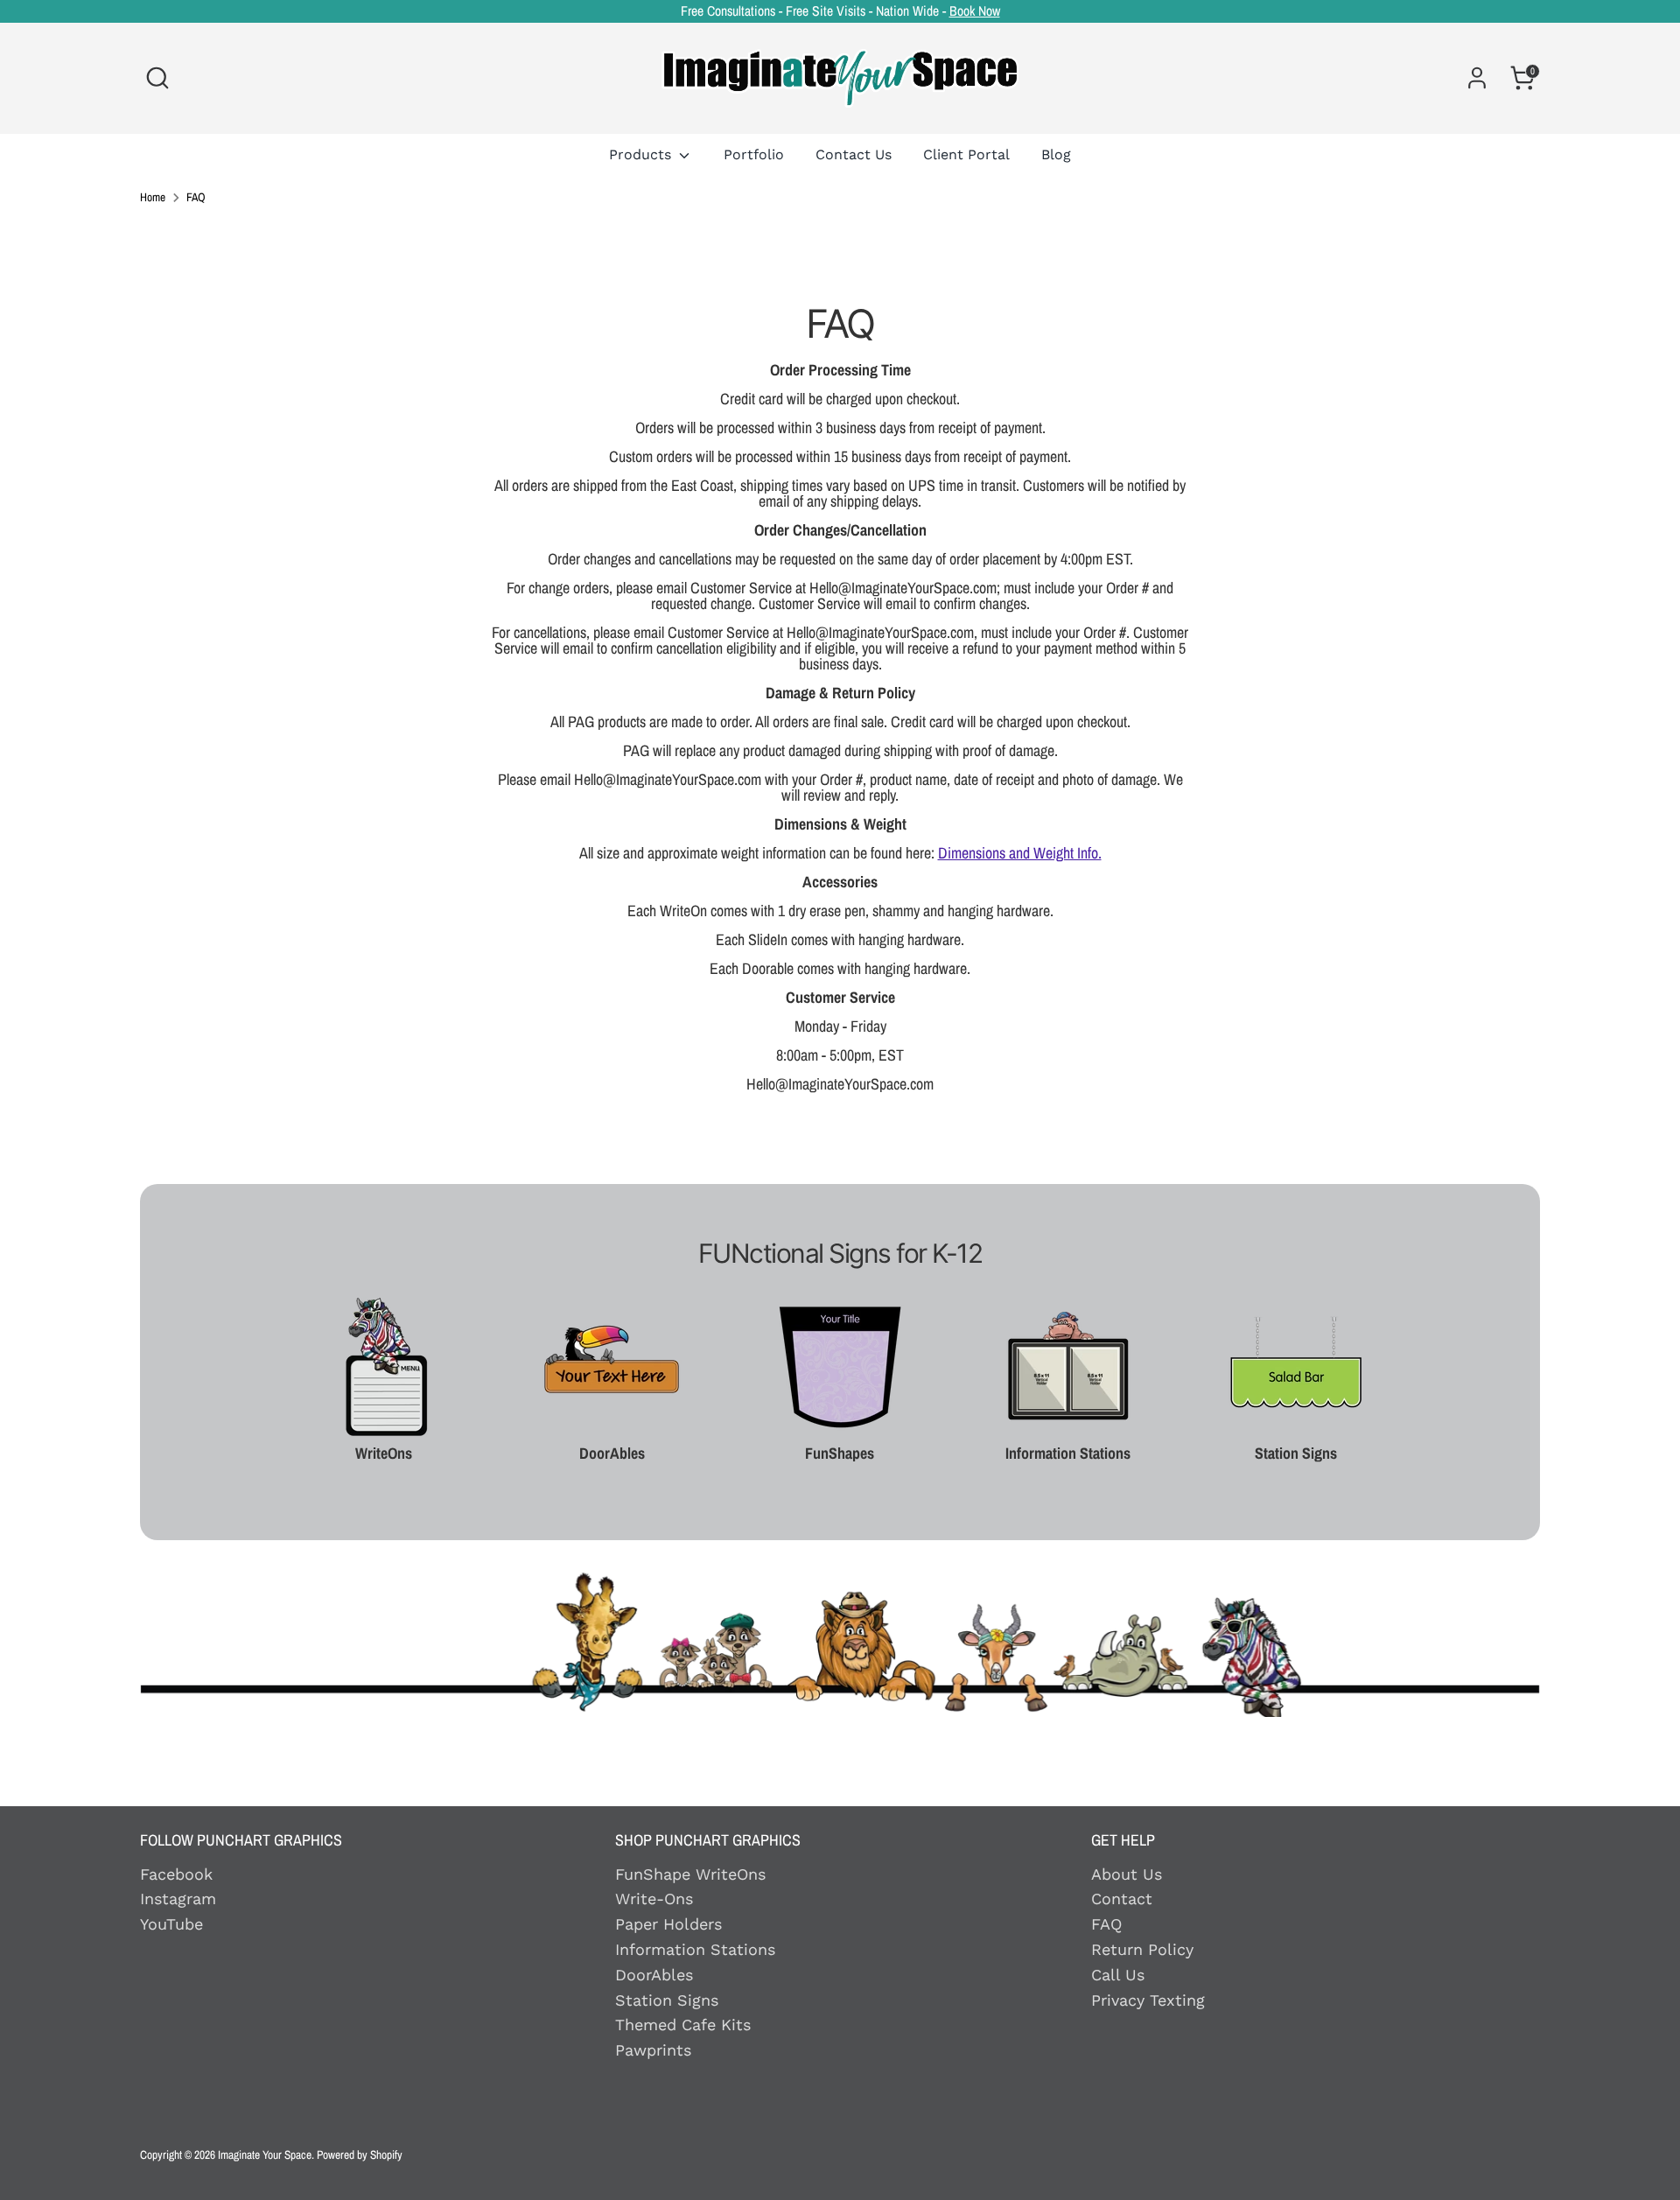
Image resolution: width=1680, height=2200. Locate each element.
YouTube (171, 1924)
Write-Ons (654, 1899)
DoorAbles (654, 1975)
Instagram (178, 1899)
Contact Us (854, 154)
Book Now (975, 11)
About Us (1127, 1874)
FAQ (196, 198)
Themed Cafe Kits (683, 2025)
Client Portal (966, 154)
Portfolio (754, 154)
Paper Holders (668, 1924)
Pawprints (653, 2050)
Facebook (176, 1874)
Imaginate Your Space (265, 2154)
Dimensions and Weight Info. (1020, 853)
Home (153, 198)
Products (642, 154)
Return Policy (1142, 1949)
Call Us (1118, 1975)
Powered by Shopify (360, 2154)
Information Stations (695, 1949)
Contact (1122, 1899)
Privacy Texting (1148, 2000)
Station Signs (667, 2000)
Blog (1056, 154)
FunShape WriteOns (690, 1874)
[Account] (1477, 78)
